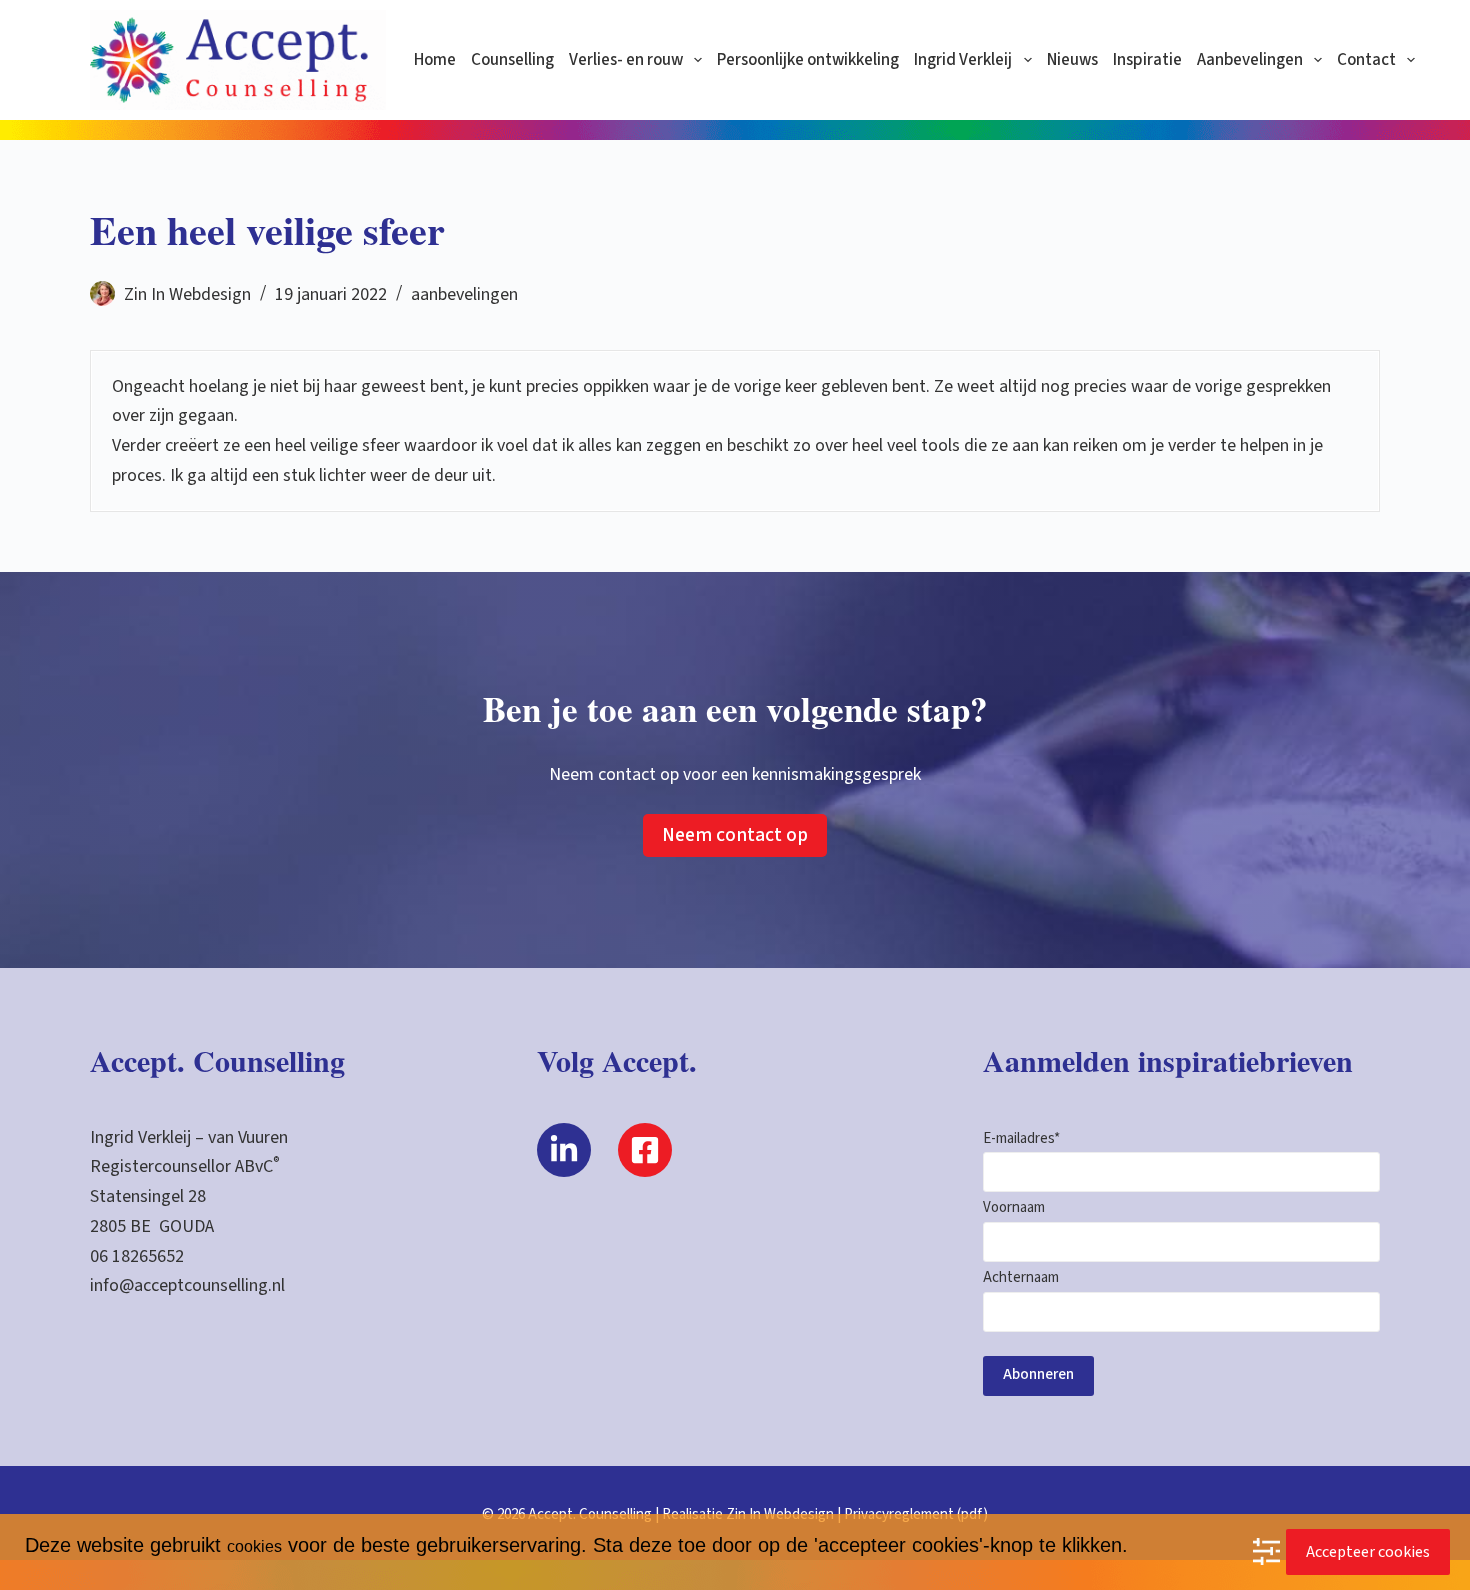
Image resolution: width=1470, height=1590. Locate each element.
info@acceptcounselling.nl (187, 1285)
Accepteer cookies (1368, 1552)
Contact (1366, 60)
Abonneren (1038, 1374)
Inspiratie (1147, 60)
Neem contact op (735, 835)
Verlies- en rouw (626, 60)
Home (435, 60)
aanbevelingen (464, 294)
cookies (254, 1546)
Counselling (512, 60)
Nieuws (1072, 60)
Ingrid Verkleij (963, 60)
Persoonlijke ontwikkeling (808, 60)
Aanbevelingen (1250, 60)
